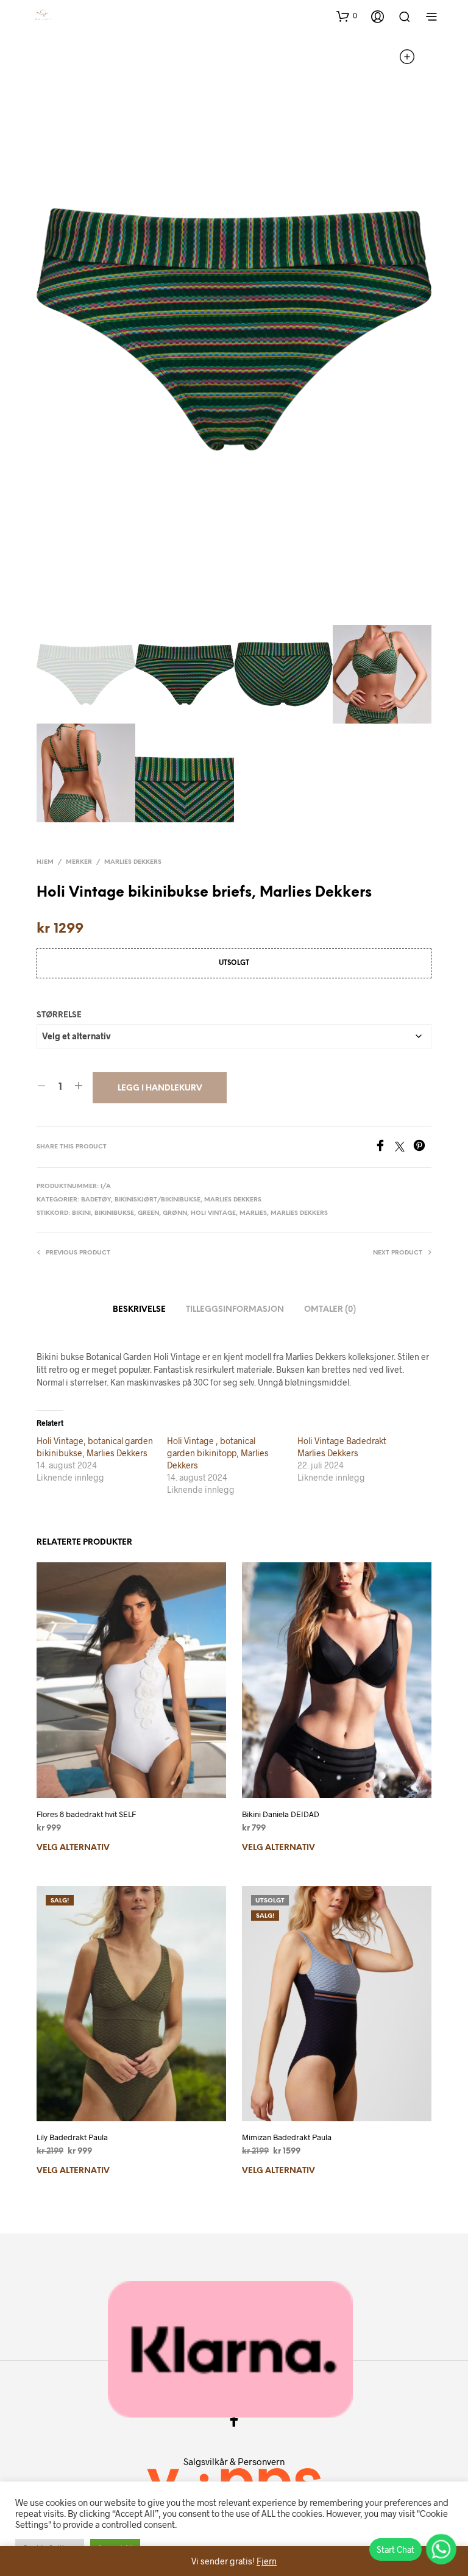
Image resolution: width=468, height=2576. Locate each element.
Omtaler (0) (330, 1310)
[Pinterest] (422, 1147)
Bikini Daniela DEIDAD (281, 1814)
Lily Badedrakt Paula (72, 2137)
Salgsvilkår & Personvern (234, 2461)
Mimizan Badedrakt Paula (287, 2137)
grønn (175, 1213)
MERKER (79, 862)
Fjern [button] (267, 2561)
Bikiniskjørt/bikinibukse (158, 1200)
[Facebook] (385, 1147)
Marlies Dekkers (299, 1213)
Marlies (253, 1213)
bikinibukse (114, 1213)
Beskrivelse (139, 1310)
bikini (81, 1213)
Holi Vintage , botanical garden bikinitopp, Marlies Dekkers (218, 1453)
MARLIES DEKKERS (133, 862)
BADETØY (96, 1200)
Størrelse (59, 1015)
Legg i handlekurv (160, 1088)
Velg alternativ (73, 1848)
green (148, 1213)
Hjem (45, 862)
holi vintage (213, 1213)
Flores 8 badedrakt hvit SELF (86, 1814)
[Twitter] (404, 1147)
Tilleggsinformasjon (235, 1310)
